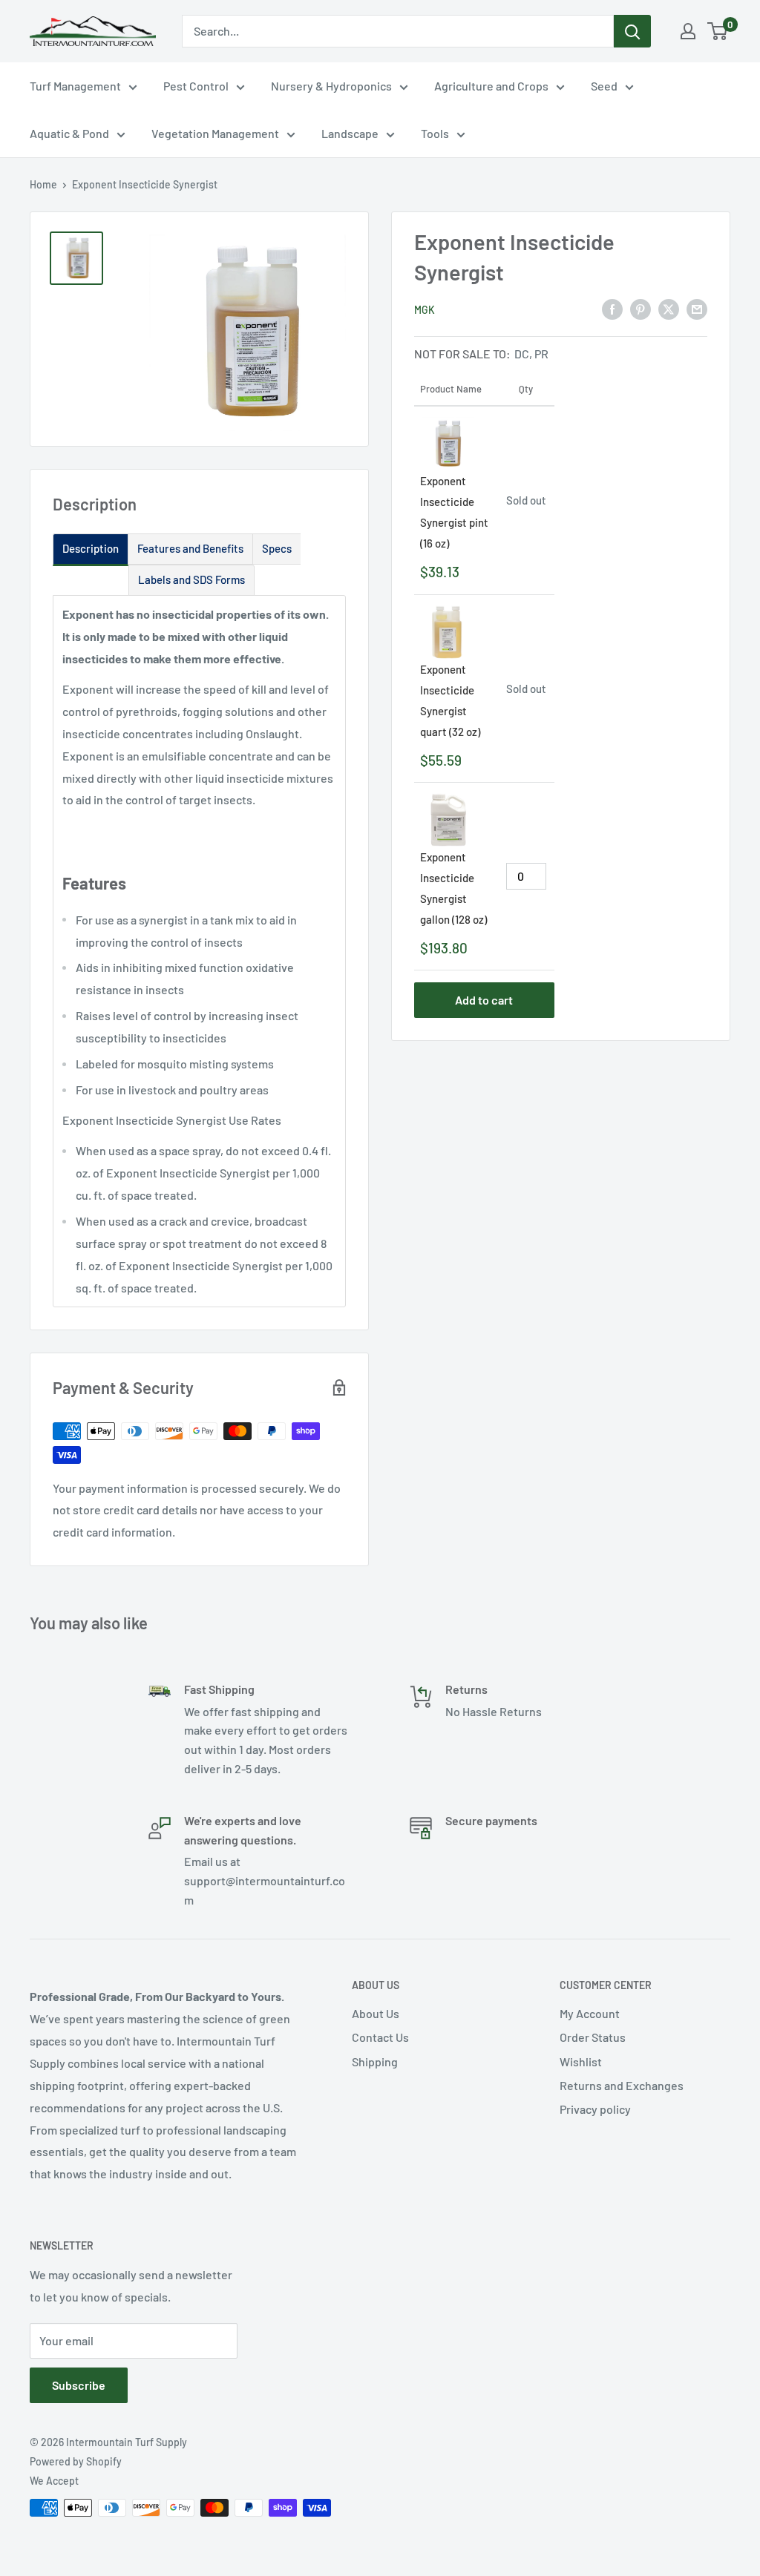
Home (43, 184)
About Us (376, 2013)
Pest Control (196, 86)
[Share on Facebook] (612, 308)
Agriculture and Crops (491, 86)
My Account (590, 2013)
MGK (425, 310)
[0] (718, 31)
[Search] (632, 31)
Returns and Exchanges (622, 2085)
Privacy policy (595, 2109)
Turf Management (75, 86)
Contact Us (380, 2037)
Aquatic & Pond (69, 133)
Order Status (593, 2037)
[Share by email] (697, 308)
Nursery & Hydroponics (331, 86)
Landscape (350, 133)
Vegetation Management (215, 133)
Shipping (375, 2061)
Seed (604, 86)
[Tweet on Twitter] (669, 308)
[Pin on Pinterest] (641, 308)
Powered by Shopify (76, 2461)
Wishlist (581, 2061)
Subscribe (79, 2385)
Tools (435, 133)
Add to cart (484, 1000)
